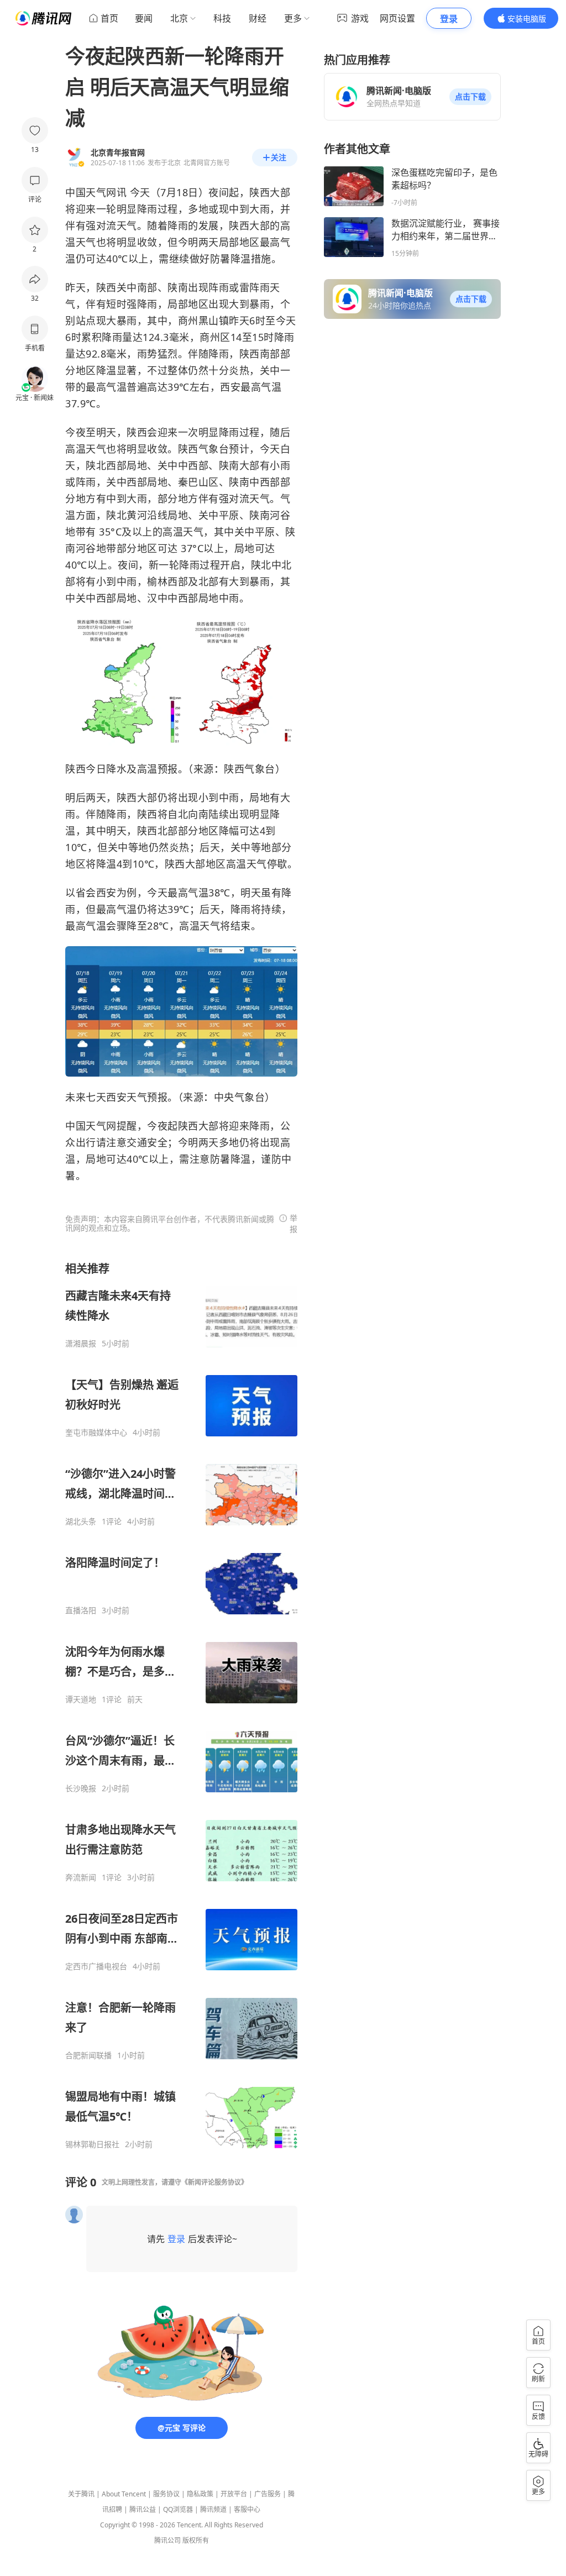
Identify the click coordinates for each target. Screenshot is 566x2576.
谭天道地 (81, 1699)
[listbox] (181, 1705)
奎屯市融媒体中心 (96, 1433)
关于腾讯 (81, 2494)
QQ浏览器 (178, 2509)
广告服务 (268, 2494)
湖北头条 (81, 1522)
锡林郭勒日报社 (92, 2144)
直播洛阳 (81, 1610)
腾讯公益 (143, 2509)
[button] (470, 97)
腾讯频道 (213, 2509)
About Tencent (124, 2494)
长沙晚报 (81, 1788)
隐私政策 (200, 2494)
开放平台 (234, 2494)
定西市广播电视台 (96, 1966)
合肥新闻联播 (88, 2055)
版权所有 (196, 2540)
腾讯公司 (167, 2540)
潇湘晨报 (81, 1344)
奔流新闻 (81, 1877)
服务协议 (166, 2494)
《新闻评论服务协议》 (214, 2182)
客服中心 (247, 2509)
